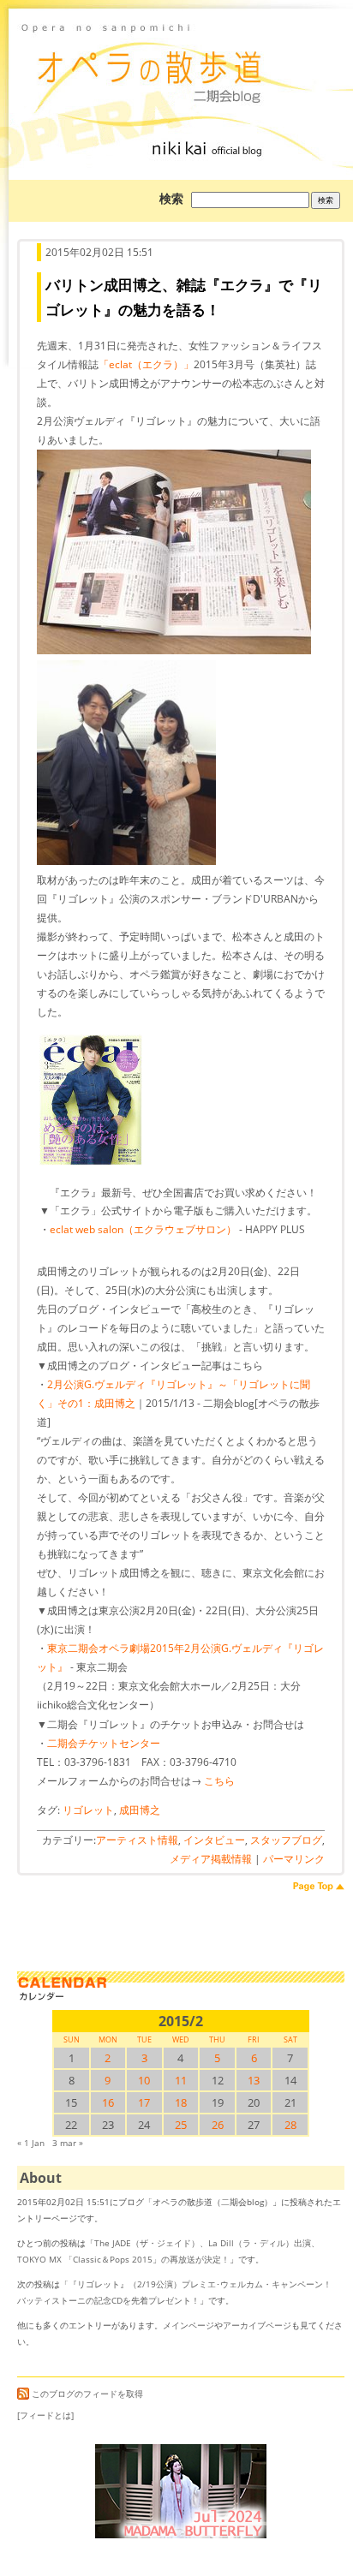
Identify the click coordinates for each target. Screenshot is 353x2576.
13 (254, 2080)
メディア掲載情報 (211, 1859)
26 (218, 2125)
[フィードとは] (45, 2415)
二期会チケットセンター (104, 1743)
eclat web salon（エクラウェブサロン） (143, 1229)
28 (290, 2125)
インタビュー (214, 1840)
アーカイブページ (257, 2325)
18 (181, 2102)
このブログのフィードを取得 (87, 2394)
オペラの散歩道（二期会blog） (181, 64)
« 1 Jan (31, 2143)
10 (144, 2080)
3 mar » (68, 2143)
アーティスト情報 (137, 1840)
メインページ (188, 2325)
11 (181, 2080)
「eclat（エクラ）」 (146, 364)
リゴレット (88, 1810)
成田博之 (140, 1810)
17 (144, 2102)
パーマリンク (294, 1859)
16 (108, 2102)
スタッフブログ (286, 1840)
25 (181, 2125)
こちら (219, 1781)
